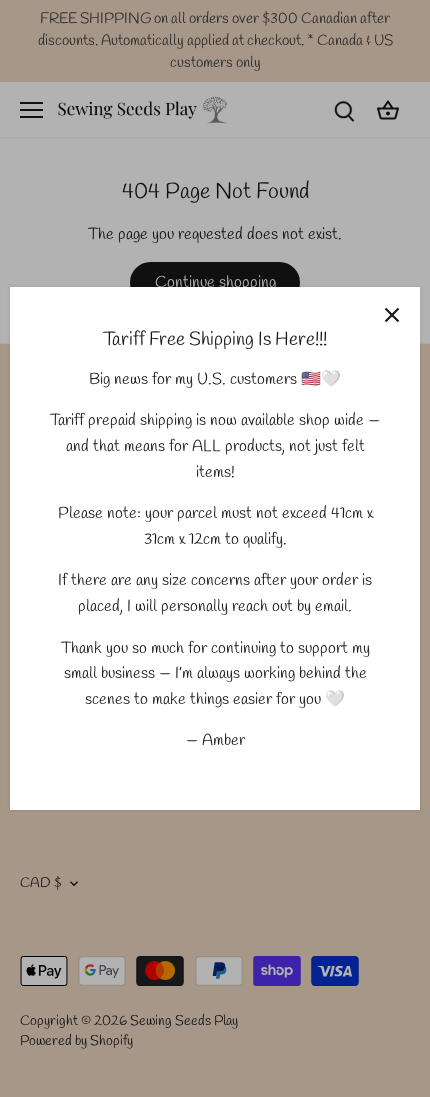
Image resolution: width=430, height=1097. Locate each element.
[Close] (392, 315)
